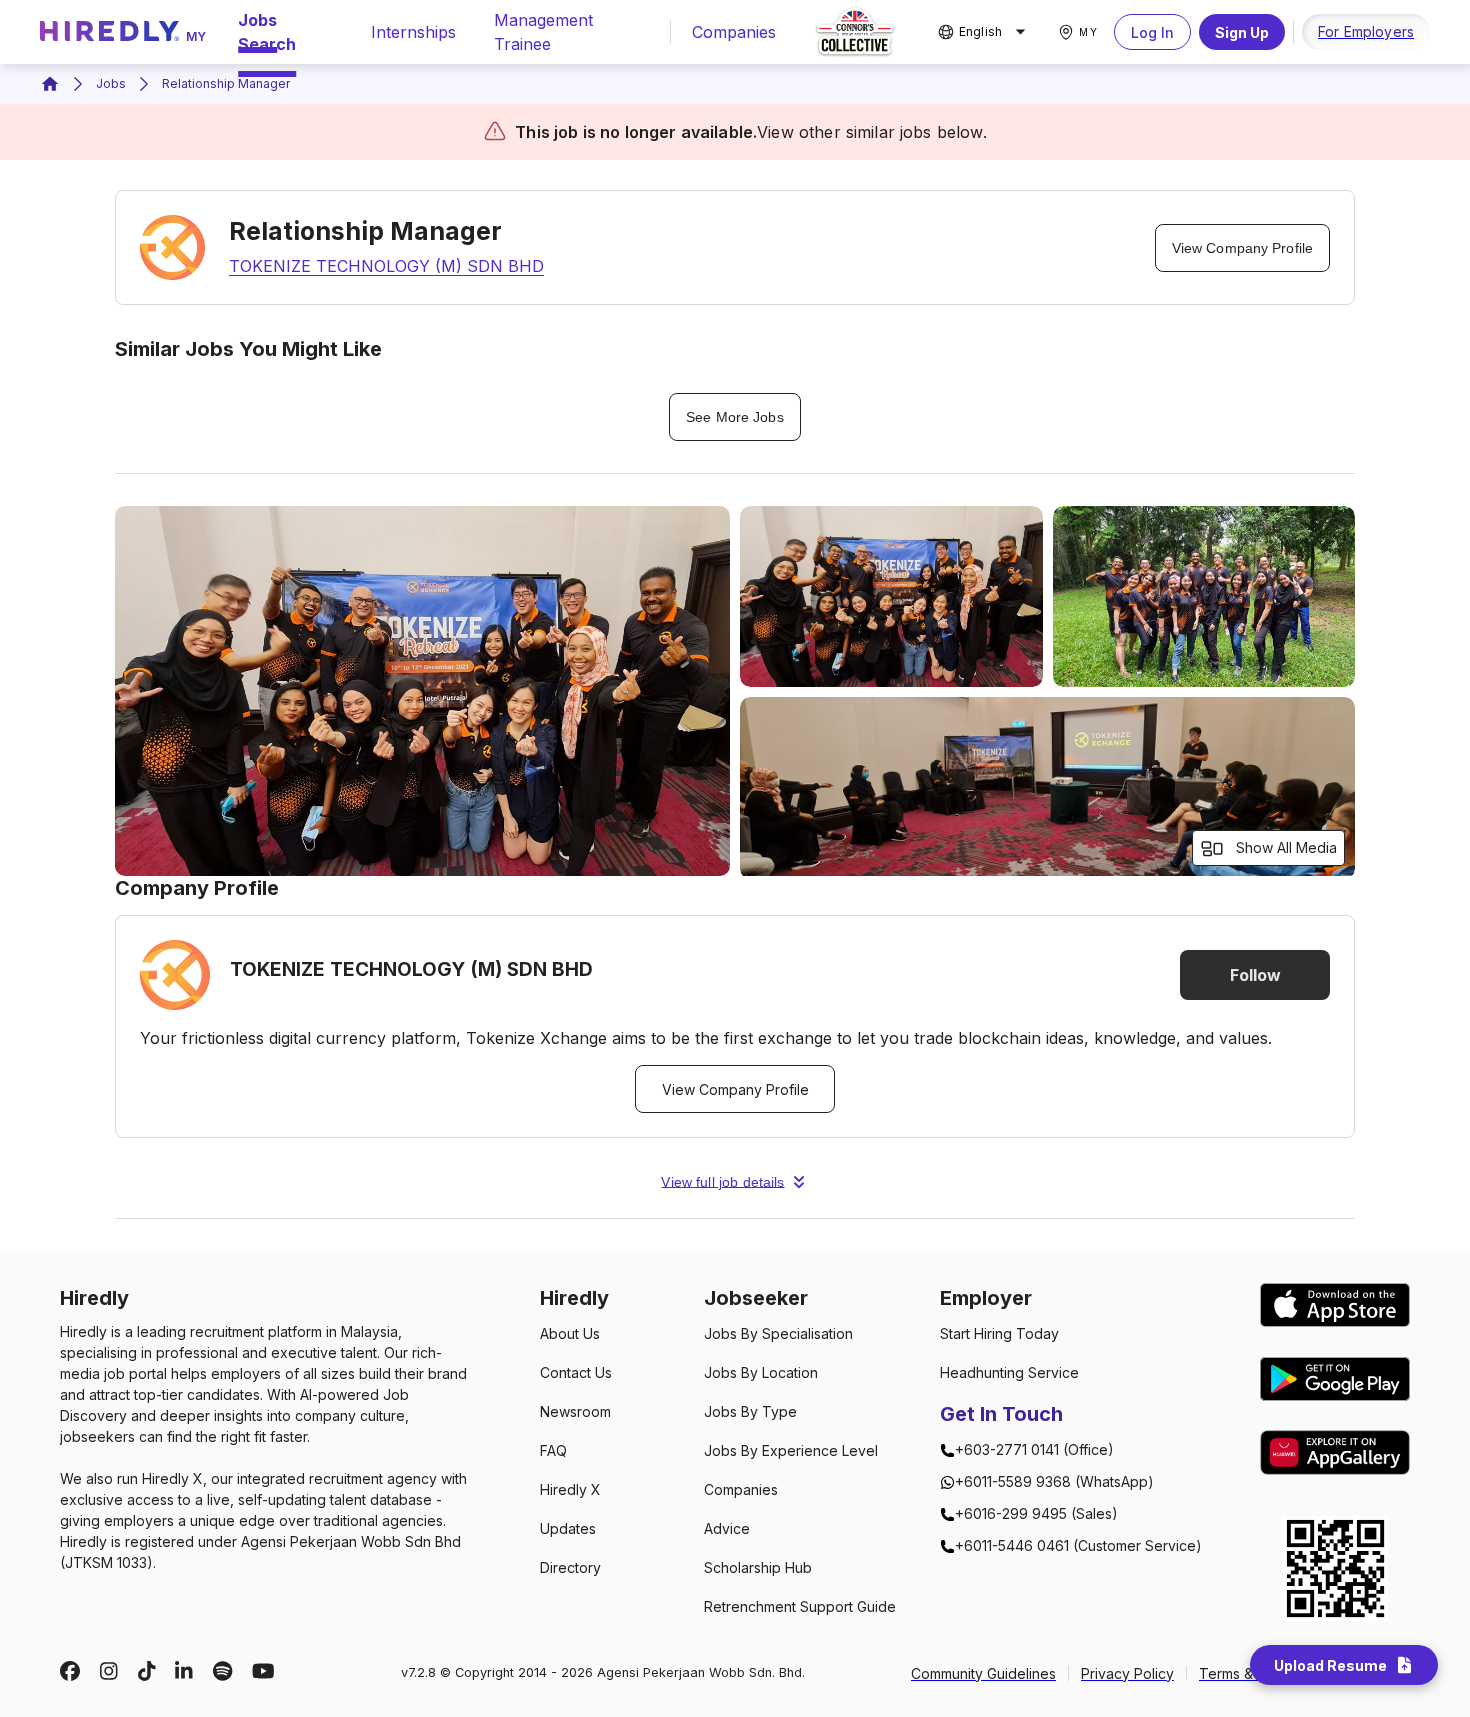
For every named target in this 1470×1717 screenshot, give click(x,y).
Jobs (111, 83)
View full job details (722, 1182)
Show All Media (1286, 847)
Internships (413, 32)
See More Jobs (734, 417)
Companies (734, 32)
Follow (1255, 975)
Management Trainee (543, 32)
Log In (1152, 32)
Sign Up (1242, 32)
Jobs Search (267, 32)
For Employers (1366, 31)
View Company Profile (1242, 248)
